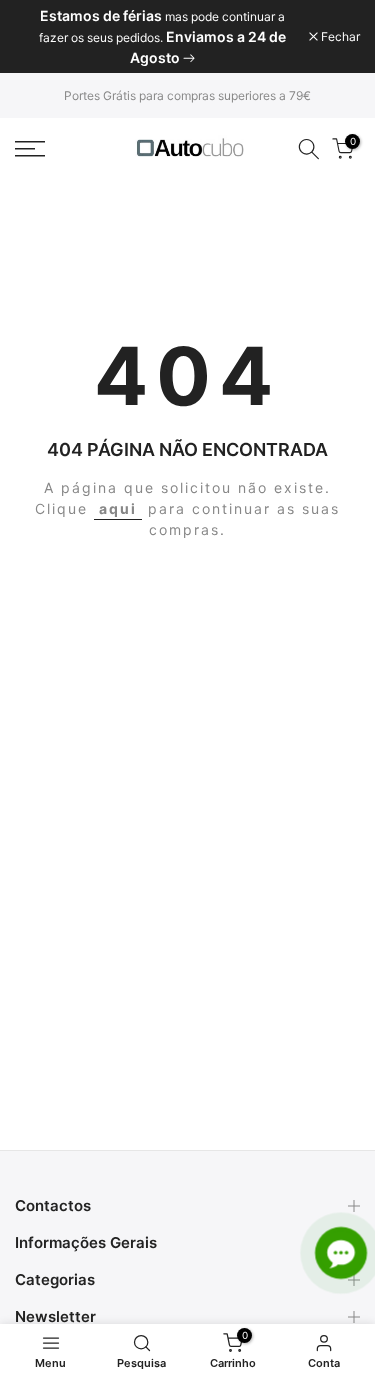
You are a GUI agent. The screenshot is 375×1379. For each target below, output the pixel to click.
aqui (118, 508)
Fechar (339, 37)
